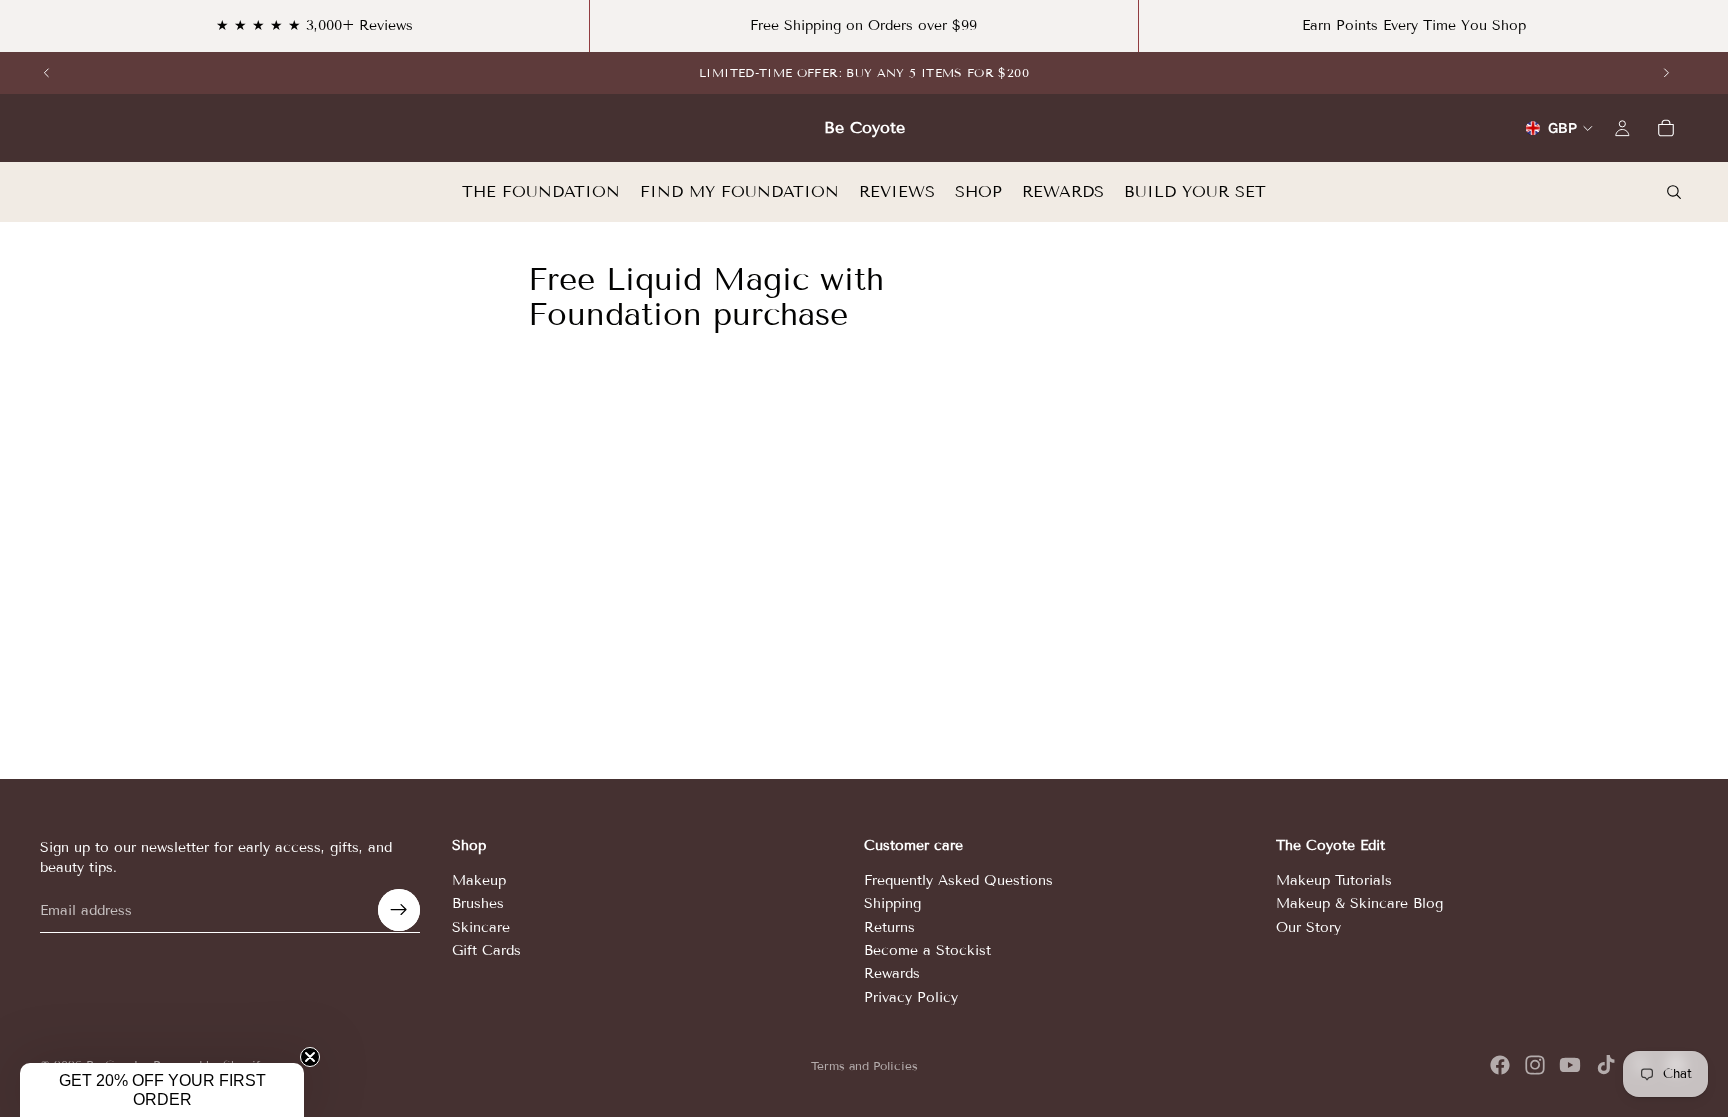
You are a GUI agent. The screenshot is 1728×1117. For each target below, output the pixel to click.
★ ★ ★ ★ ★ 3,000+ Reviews (314, 25)
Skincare (481, 926)
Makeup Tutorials (1334, 880)
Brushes (478, 903)
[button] (162, 1090)
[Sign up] (399, 910)
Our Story (1308, 926)
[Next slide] (1666, 73)
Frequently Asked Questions (958, 880)
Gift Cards (486, 950)
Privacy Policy (911, 997)
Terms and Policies (864, 1065)
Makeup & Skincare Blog (1359, 903)
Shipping (892, 903)
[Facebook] (1500, 1065)
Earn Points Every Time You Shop (1414, 25)
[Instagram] (1535, 1065)
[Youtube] (1570, 1065)
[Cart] (1666, 128)
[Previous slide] (47, 73)
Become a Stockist (927, 950)
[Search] (1674, 192)
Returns (889, 926)
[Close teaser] (310, 1057)
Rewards (892, 973)
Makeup (479, 880)
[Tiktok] (1606, 1065)
